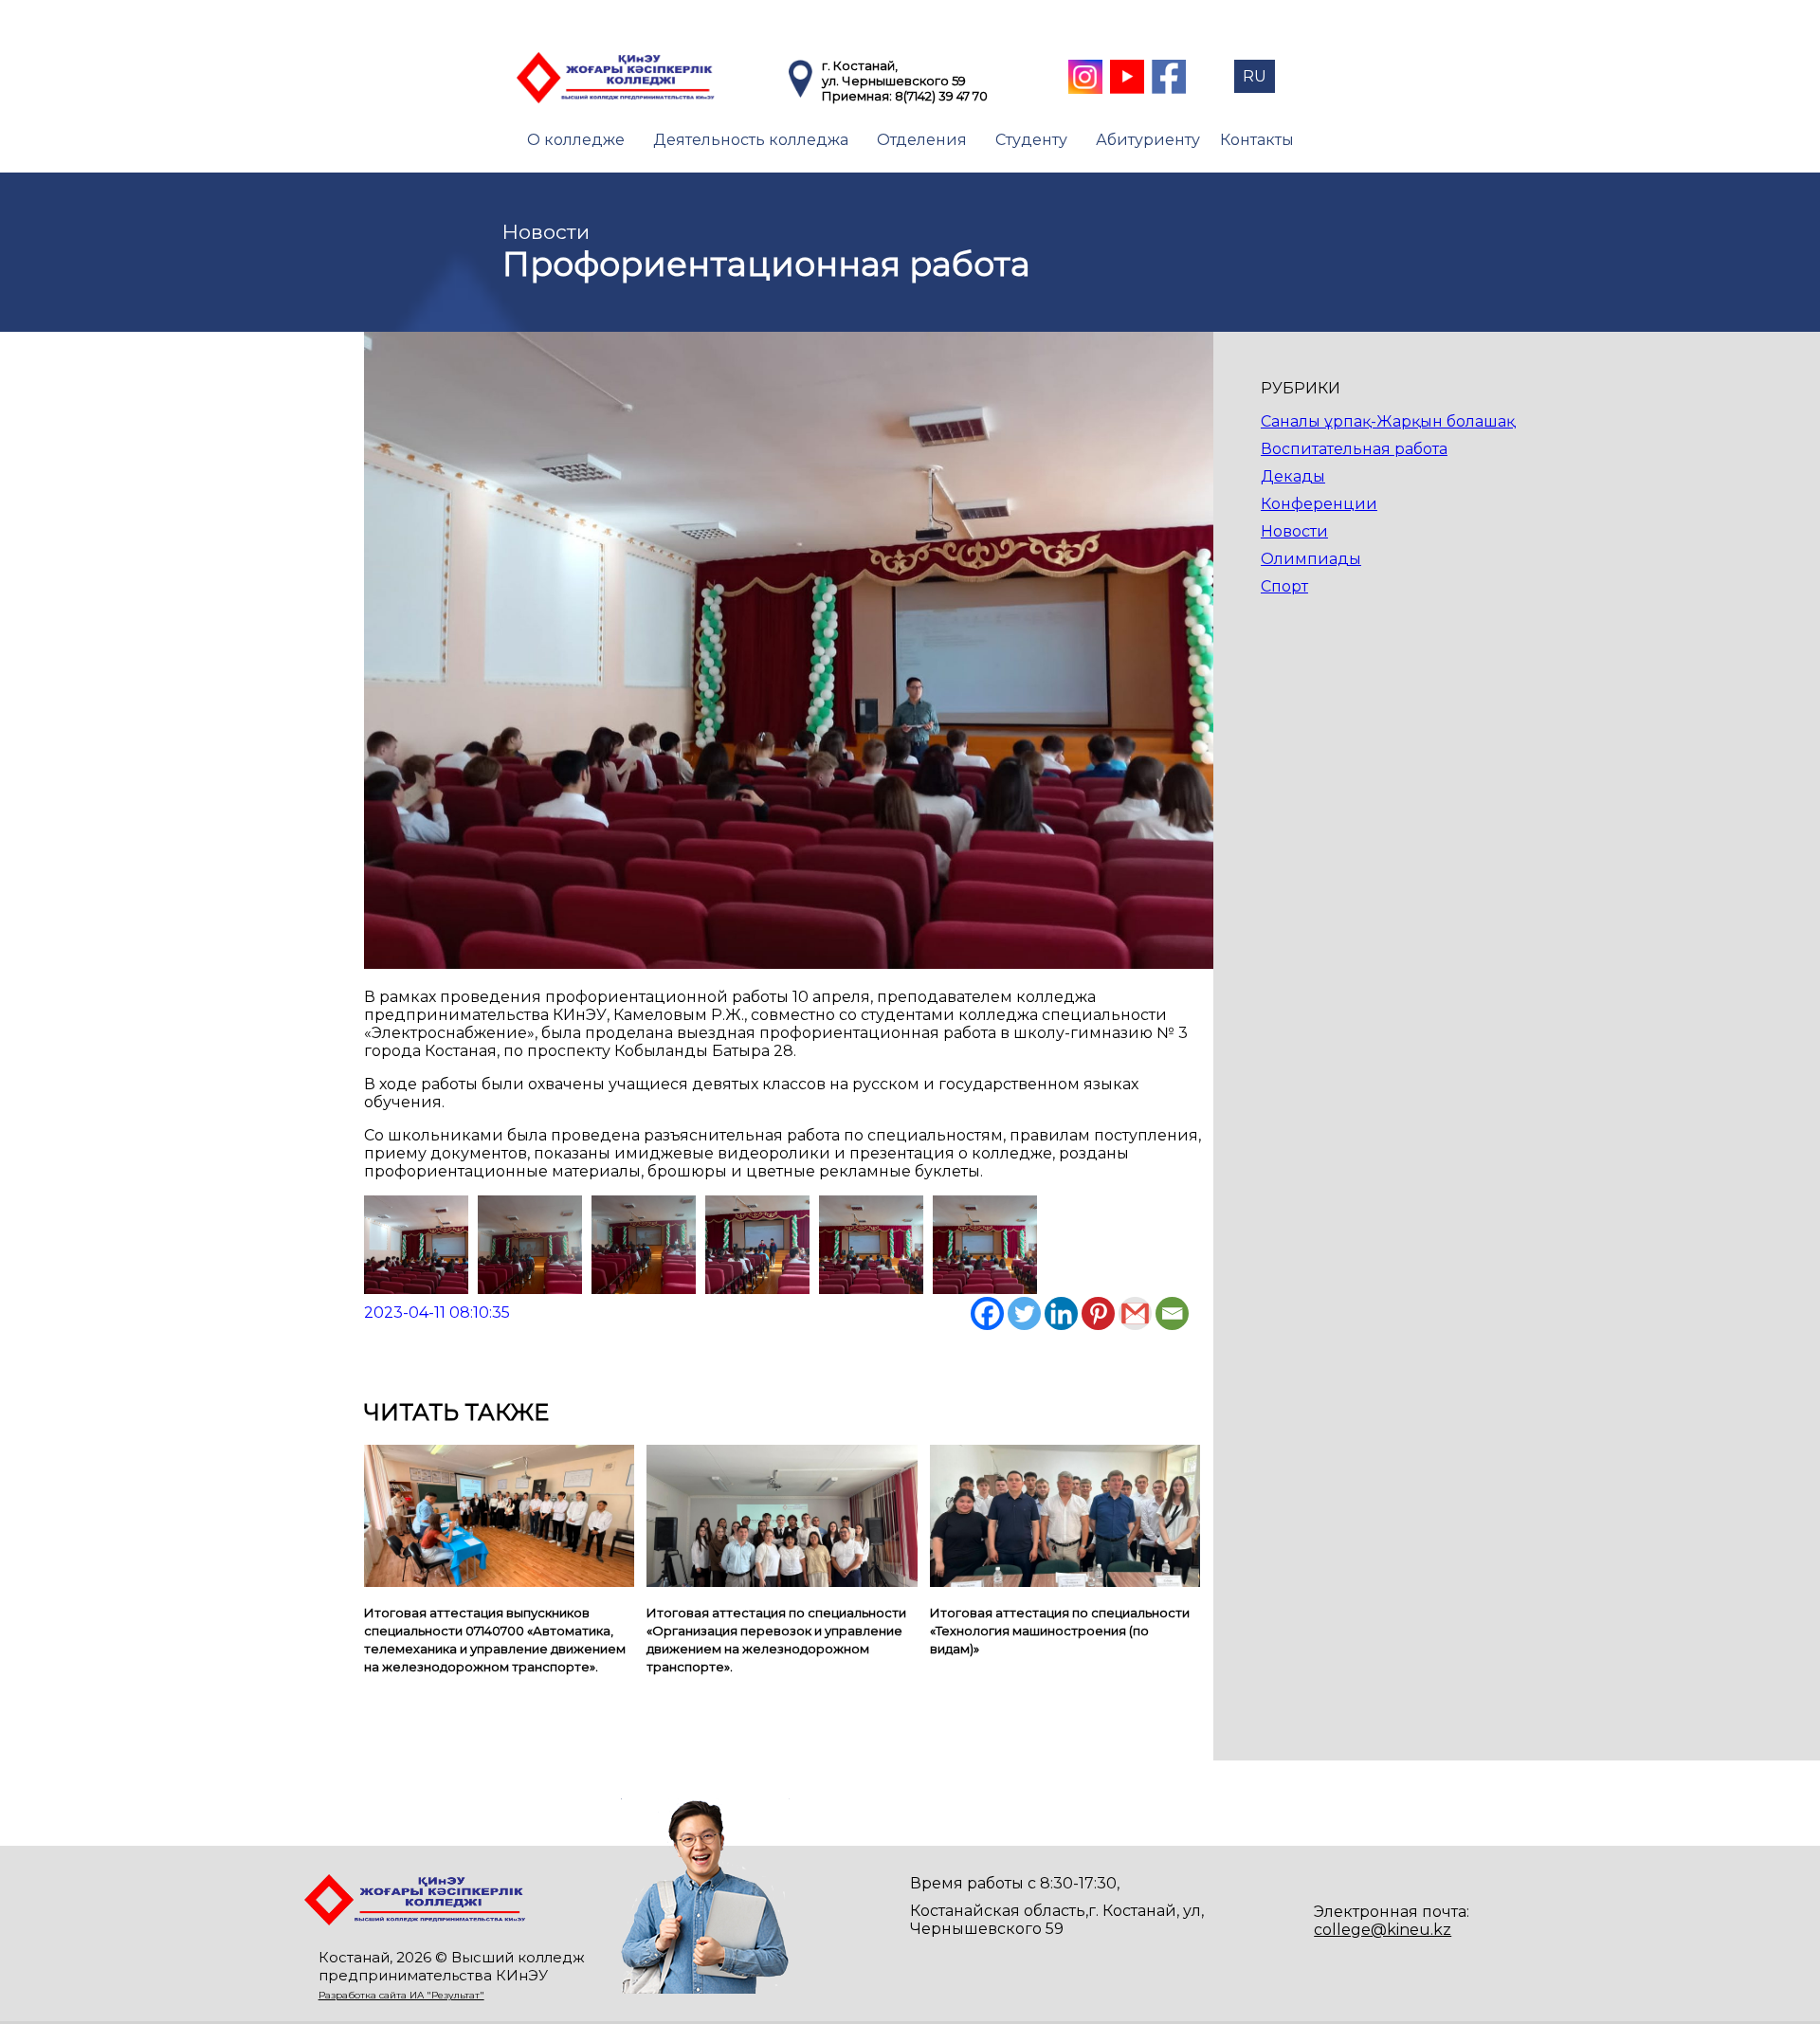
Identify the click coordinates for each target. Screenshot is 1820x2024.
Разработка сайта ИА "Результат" (401, 1995)
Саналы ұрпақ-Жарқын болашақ (1388, 421)
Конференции (1319, 504)
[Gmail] (1135, 1313)
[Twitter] (1024, 1313)
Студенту (1031, 140)
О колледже (576, 140)
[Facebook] (987, 1313)
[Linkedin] (1061, 1313)
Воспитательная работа (1354, 449)
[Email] (1172, 1313)
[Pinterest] (1098, 1313)
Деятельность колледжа (751, 140)
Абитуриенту (1148, 140)
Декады (1293, 476)
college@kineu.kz (1383, 1930)
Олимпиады (1311, 559)
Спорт (1284, 586)
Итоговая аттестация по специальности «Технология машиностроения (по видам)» (1060, 1631)
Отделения (922, 140)
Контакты (1257, 140)
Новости (1294, 531)
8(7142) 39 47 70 (941, 96)
